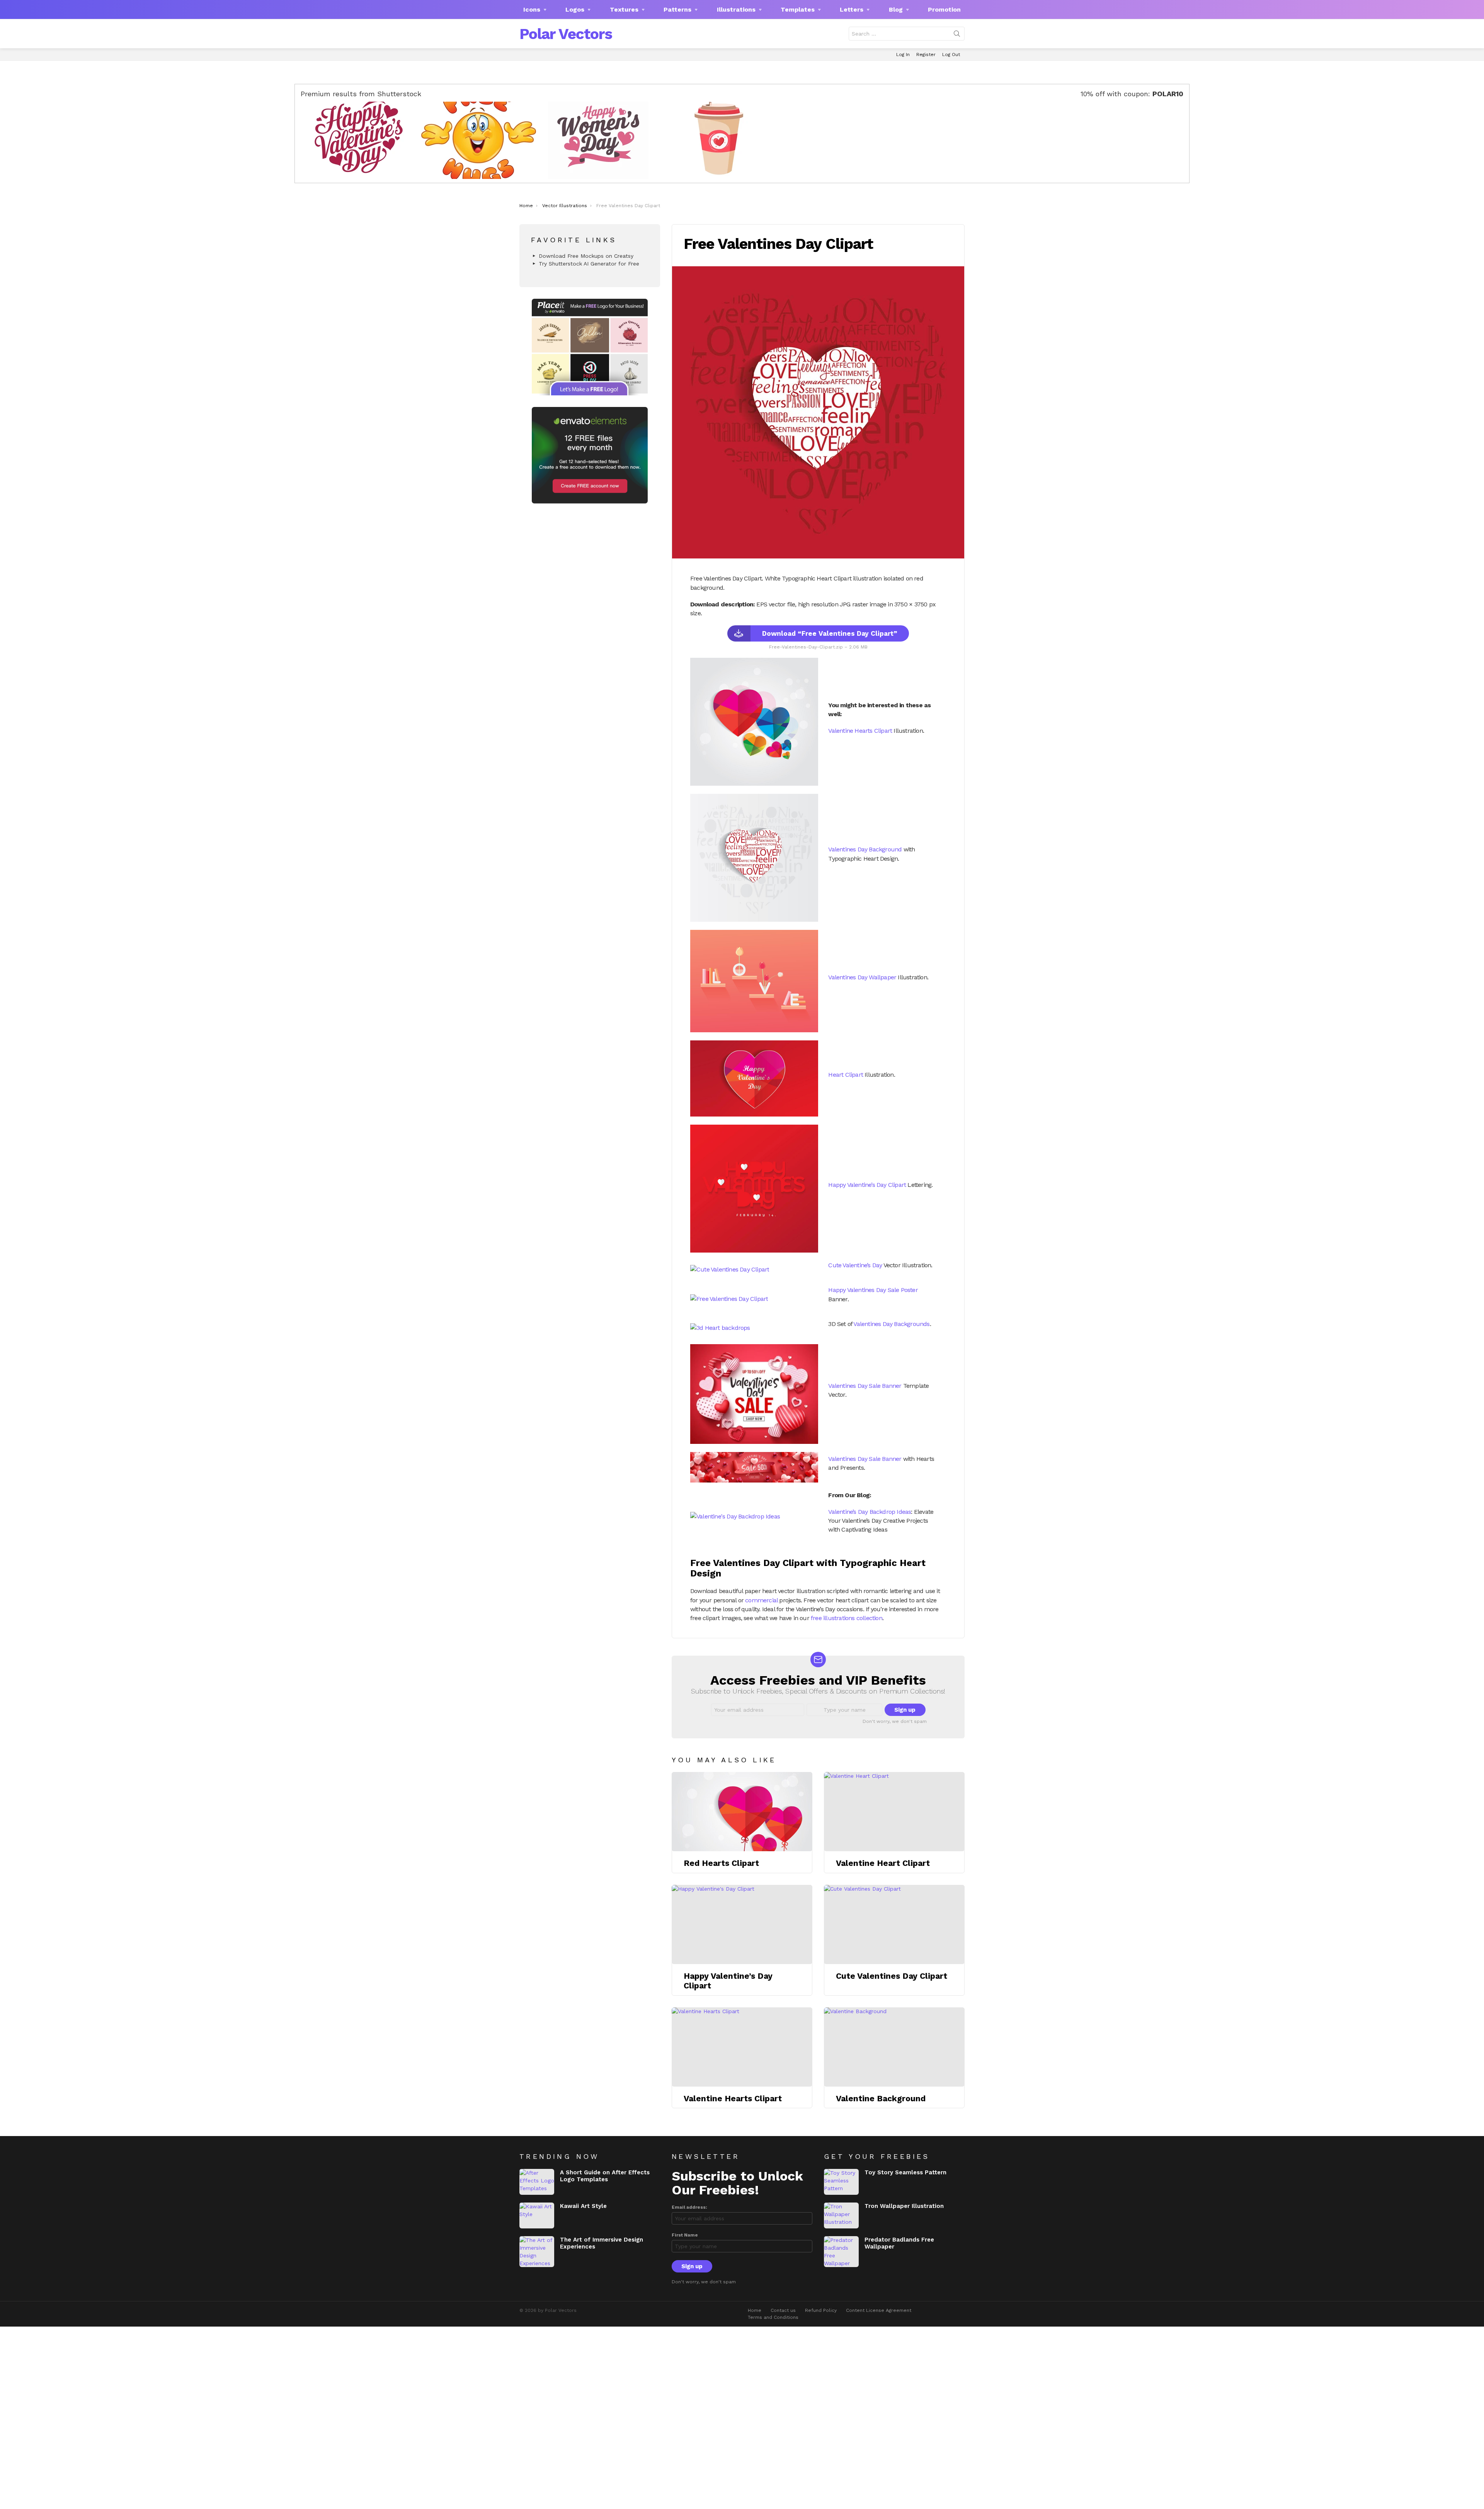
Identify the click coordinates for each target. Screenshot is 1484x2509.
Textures (624, 9)
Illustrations (736, 9)
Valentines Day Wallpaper (862, 977)
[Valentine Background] (894, 2047)
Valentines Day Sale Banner (865, 1386)
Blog (896, 9)
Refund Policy (821, 2310)
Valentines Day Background (865, 849)
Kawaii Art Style (583, 2206)
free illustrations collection (847, 1618)
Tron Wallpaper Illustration (904, 2206)
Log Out (951, 54)
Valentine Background (881, 2098)
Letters (852, 9)
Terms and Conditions (773, 2317)
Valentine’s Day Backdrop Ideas (870, 1512)
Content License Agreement (879, 2310)
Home (755, 2310)
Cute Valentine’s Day (855, 1265)
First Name (685, 2235)
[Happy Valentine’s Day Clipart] (742, 1924)
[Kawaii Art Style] (537, 2215)
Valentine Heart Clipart (883, 1863)
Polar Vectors (566, 34)
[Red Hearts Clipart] (742, 1812)
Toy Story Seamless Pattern (905, 2172)
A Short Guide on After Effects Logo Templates (605, 2176)
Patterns (677, 9)
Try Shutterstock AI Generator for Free (589, 264)
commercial (761, 1600)
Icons (532, 9)
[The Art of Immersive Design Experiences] (537, 2252)
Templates (798, 9)
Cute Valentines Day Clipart (892, 1976)
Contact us (783, 2310)
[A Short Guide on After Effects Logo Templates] (537, 2182)
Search (957, 35)
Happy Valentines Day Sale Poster (873, 1290)
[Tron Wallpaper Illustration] (841, 2215)
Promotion (944, 9)
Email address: (689, 2207)
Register (926, 54)
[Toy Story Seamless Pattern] (841, 2182)
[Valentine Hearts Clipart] (742, 2047)
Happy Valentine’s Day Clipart (867, 1185)
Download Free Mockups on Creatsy (586, 256)
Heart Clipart (846, 1075)
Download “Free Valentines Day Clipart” (830, 633)
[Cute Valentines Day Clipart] (894, 1924)
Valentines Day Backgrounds (891, 1324)
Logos (575, 9)
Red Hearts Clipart (721, 1863)
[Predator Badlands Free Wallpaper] (841, 2252)
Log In (903, 54)
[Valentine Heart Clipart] (894, 1812)
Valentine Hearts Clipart (860, 731)
